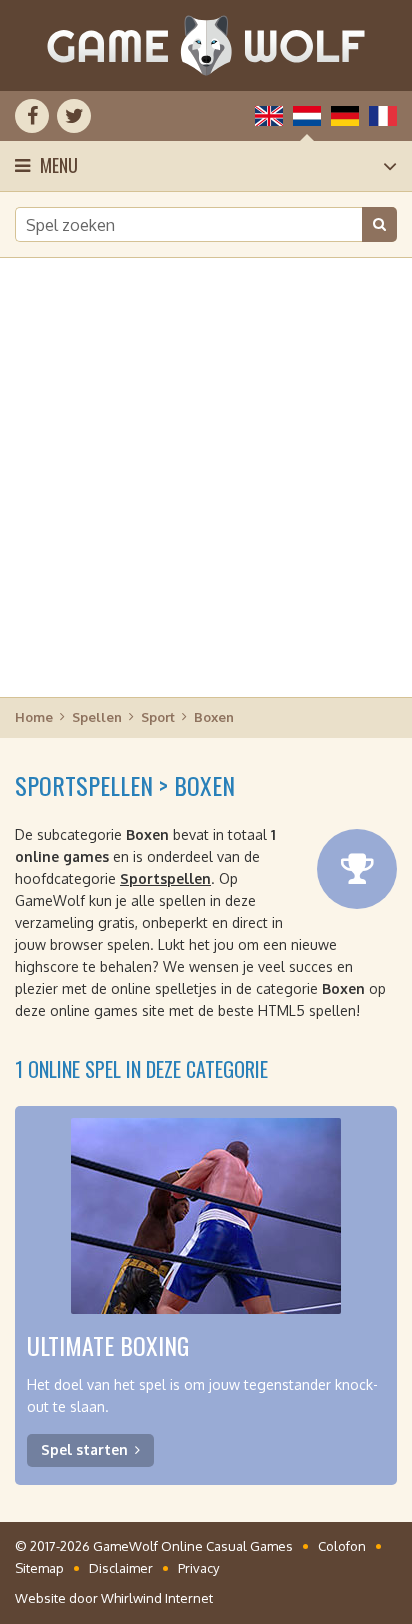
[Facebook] (32, 116)
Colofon (342, 1546)
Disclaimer (121, 1568)
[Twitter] (74, 116)
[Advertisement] (206, 476)
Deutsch (345, 116)
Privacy (198, 1568)
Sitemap (39, 1568)
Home (34, 717)
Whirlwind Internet (157, 1598)
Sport (158, 717)
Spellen (97, 717)
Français (383, 116)
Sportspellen (165, 878)
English (269, 116)
